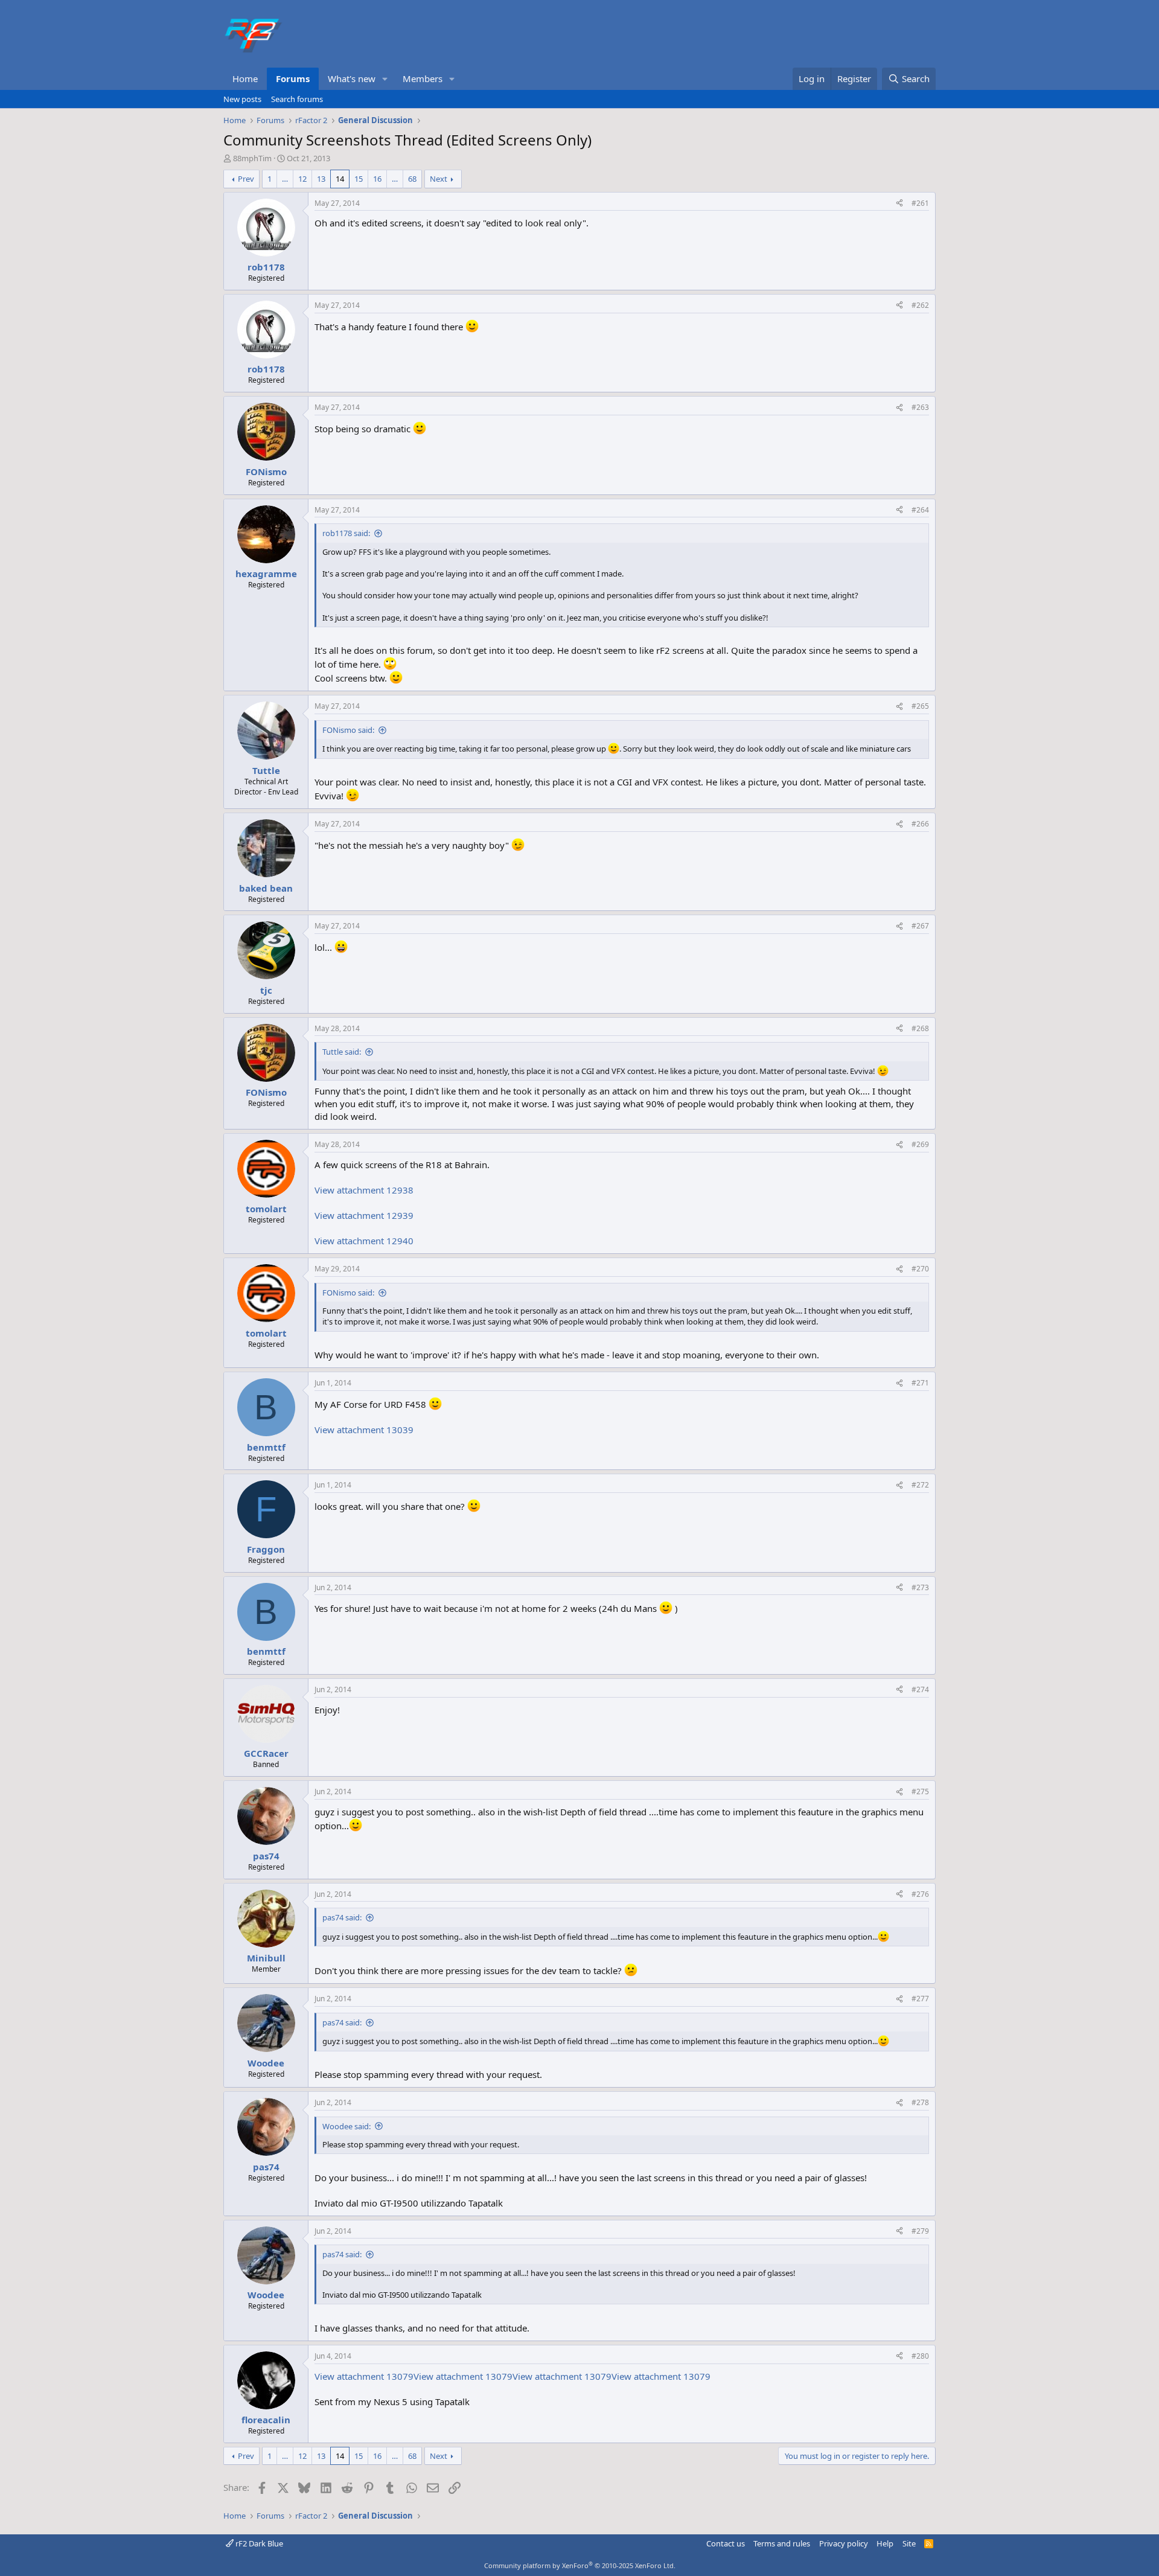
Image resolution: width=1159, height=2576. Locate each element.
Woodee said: (346, 2126)
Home (245, 78)
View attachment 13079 (364, 2376)
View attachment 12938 (364, 1190)
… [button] (285, 179)
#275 (920, 1791)
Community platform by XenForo (580, 2565)
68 (412, 179)
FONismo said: (348, 730)
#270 (920, 1269)
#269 (920, 1144)
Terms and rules (782, 2543)
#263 (920, 407)
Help (885, 2543)
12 (302, 179)
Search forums (297, 99)
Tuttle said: (342, 1052)
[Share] (899, 204)
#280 (920, 2356)
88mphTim (252, 158)
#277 (920, 1999)
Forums (293, 78)
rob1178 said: (346, 533)
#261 (920, 203)
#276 (920, 1894)
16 (377, 179)
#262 (920, 305)
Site (909, 2543)
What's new (352, 78)
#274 (920, 1689)
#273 (920, 1587)
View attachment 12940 (364, 1241)
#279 (920, 2231)
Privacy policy (844, 2543)
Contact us (726, 2543)
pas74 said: (342, 1917)
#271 (920, 1383)
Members (423, 78)
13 (321, 179)
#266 (920, 824)
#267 (920, 926)
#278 (920, 2102)
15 (359, 179)
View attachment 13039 (364, 1430)
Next (439, 179)
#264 (920, 510)
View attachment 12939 (364, 1215)
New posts (242, 99)
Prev (246, 179)
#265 (920, 706)
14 (340, 179)
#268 (920, 1028)
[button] (385, 79)
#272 (920, 1485)
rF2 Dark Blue (258, 2543)
